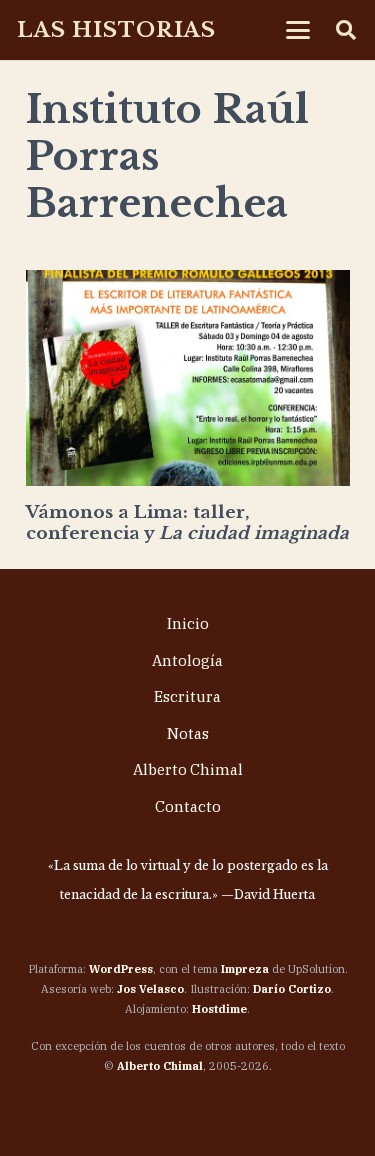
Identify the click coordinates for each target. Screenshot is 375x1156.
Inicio (188, 623)
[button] (298, 30)
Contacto (188, 806)
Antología (187, 660)
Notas (188, 733)
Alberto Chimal (188, 769)
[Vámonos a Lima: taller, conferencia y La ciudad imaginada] (188, 378)
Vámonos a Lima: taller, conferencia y (187, 522)
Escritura (187, 696)
